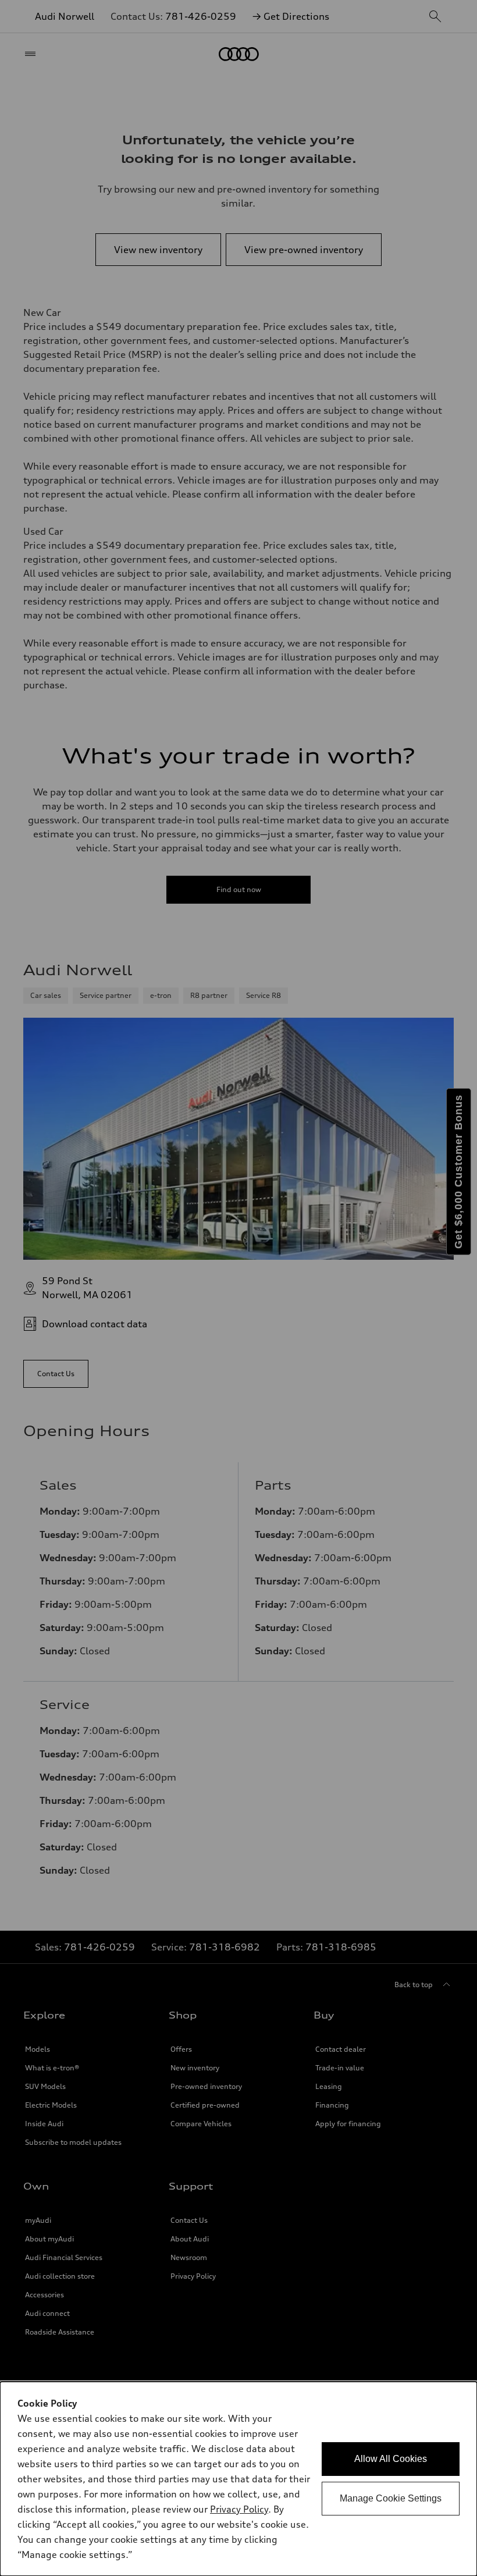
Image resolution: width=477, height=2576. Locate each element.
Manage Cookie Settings (391, 2498)
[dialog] (238, 2479)
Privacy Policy (239, 2509)
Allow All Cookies (391, 2459)
